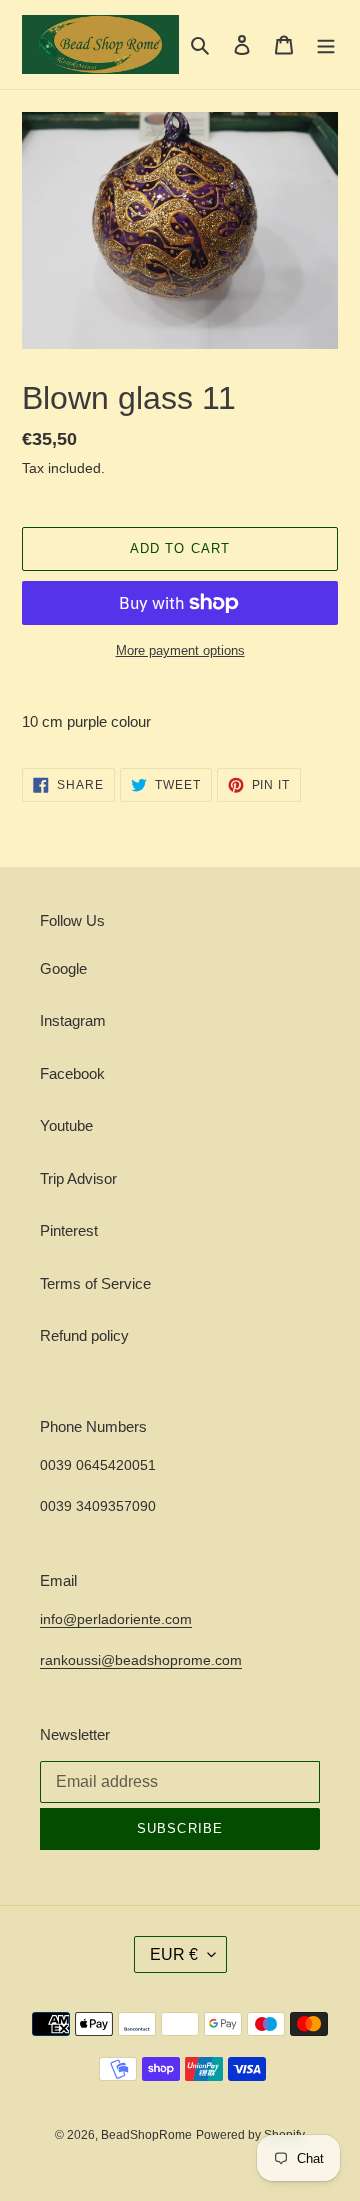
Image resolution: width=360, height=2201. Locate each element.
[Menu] (326, 44)
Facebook (72, 1073)
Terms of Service (95, 1283)
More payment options (180, 650)
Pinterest (69, 1230)
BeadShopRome (146, 2135)
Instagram (73, 1020)
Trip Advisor (78, 1178)
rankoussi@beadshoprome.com (141, 1660)
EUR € (174, 1954)
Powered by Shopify (250, 2135)
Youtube (66, 1125)
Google (63, 968)
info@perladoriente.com (116, 1619)
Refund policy (84, 1335)
